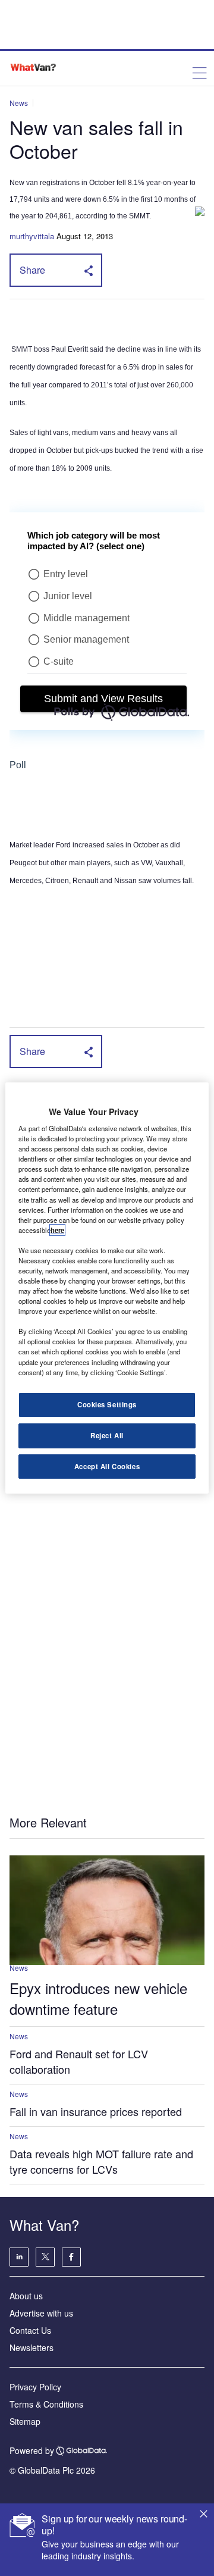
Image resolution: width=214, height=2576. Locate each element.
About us (26, 2296)
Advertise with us (41, 2313)
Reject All (107, 1435)
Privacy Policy (35, 2387)
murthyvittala (32, 236)
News (19, 103)
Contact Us (30, 2330)
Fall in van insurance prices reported (96, 2111)
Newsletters (32, 2347)
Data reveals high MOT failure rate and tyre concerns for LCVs (101, 2161)
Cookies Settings (107, 1404)
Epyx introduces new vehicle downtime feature (98, 1998)
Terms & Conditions (46, 2404)
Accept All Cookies (107, 1466)
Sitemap (25, 2421)
